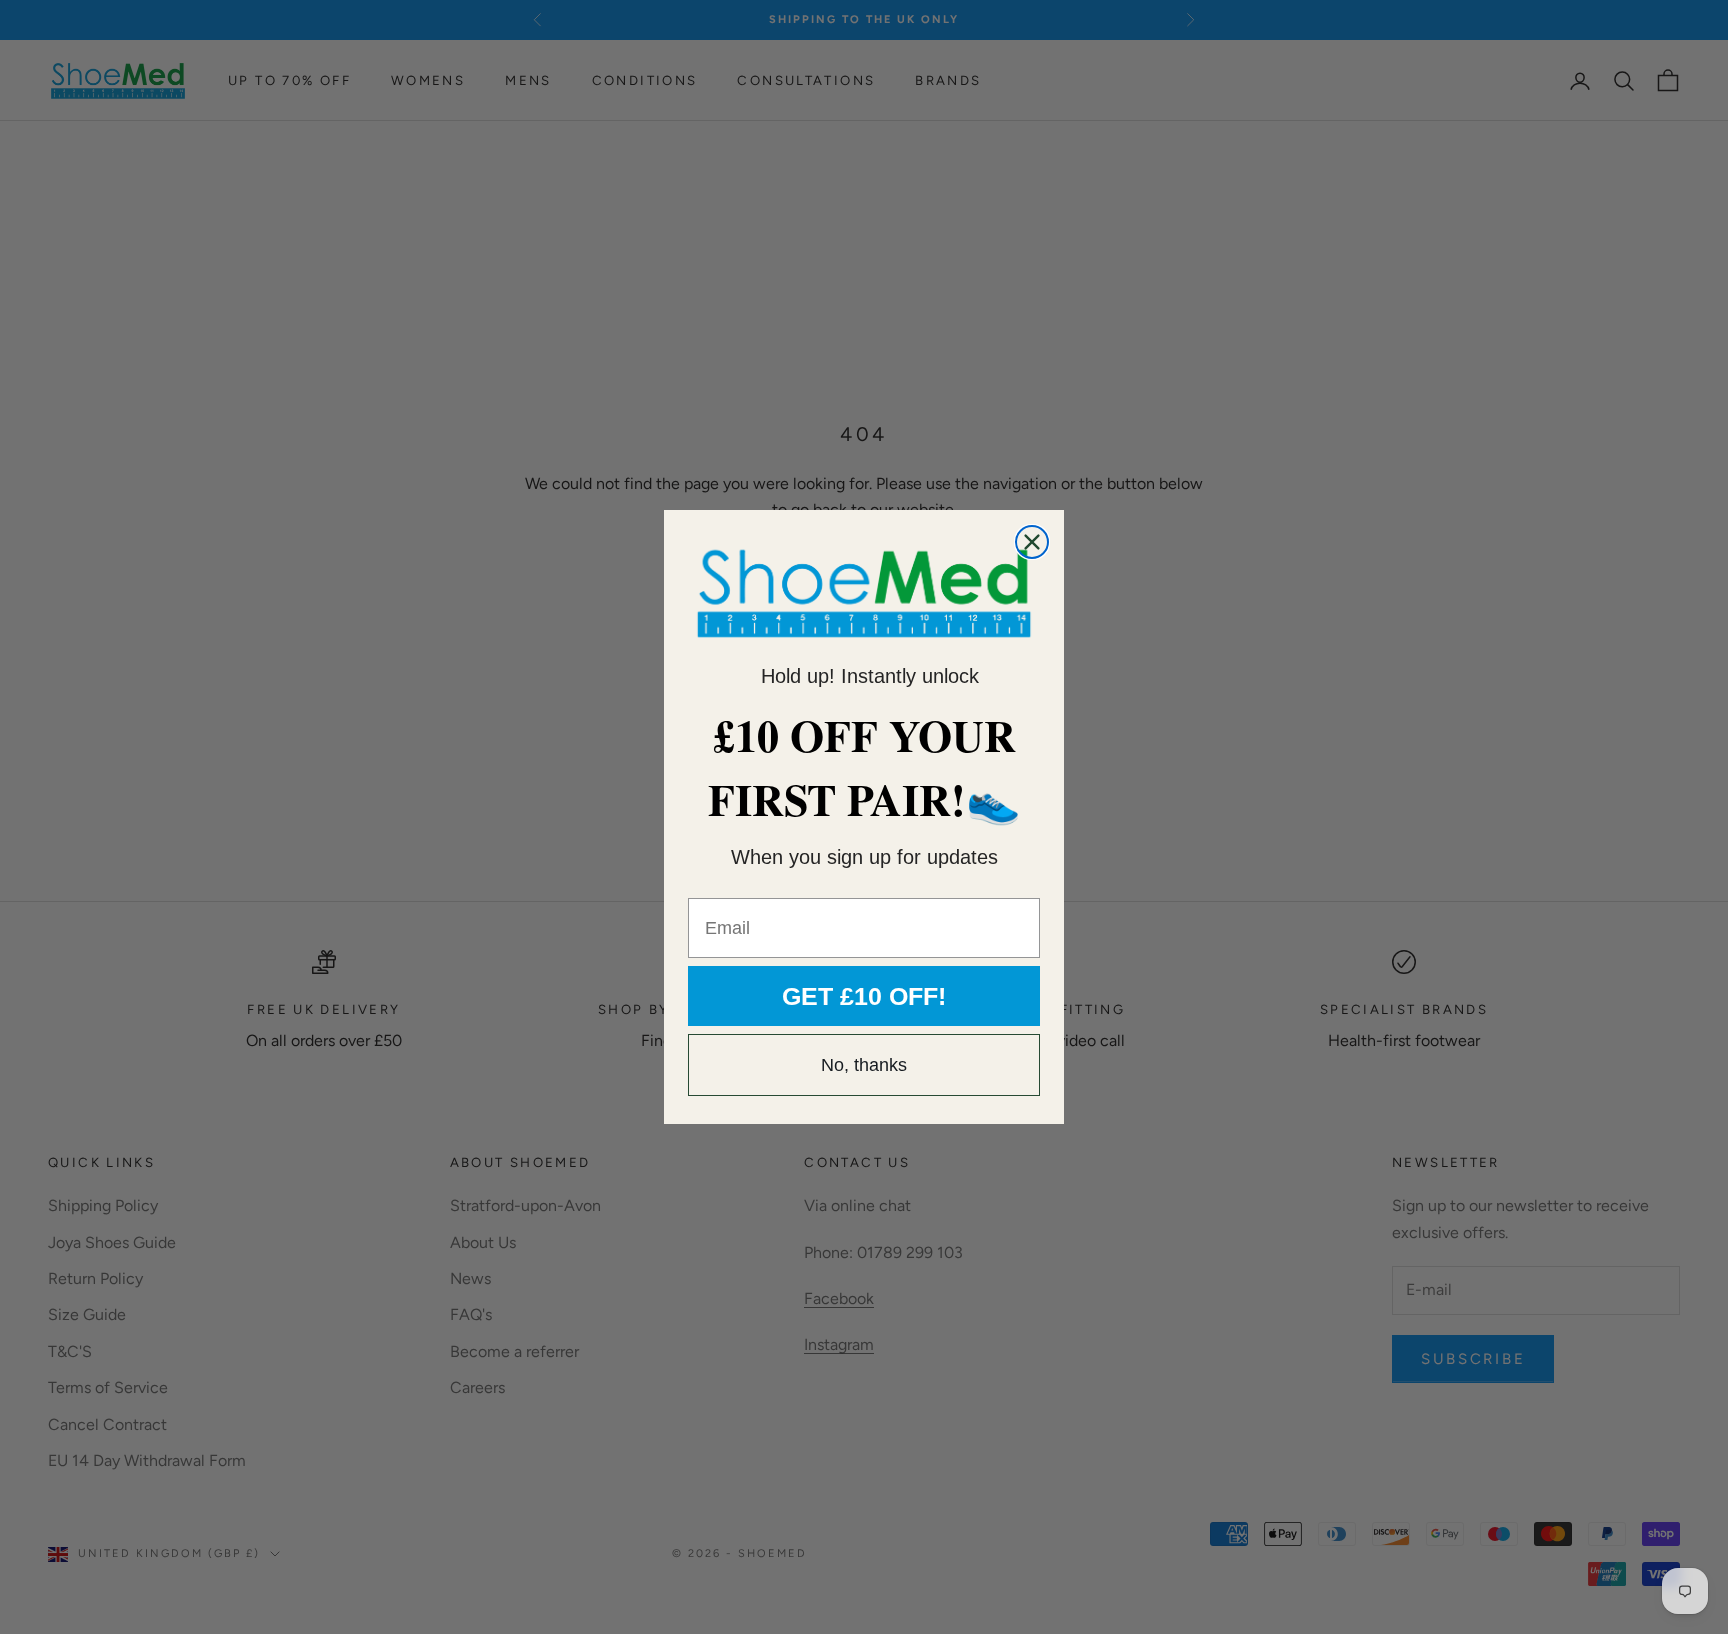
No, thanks (864, 1065)
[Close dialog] (1032, 542)
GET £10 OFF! (864, 996)
